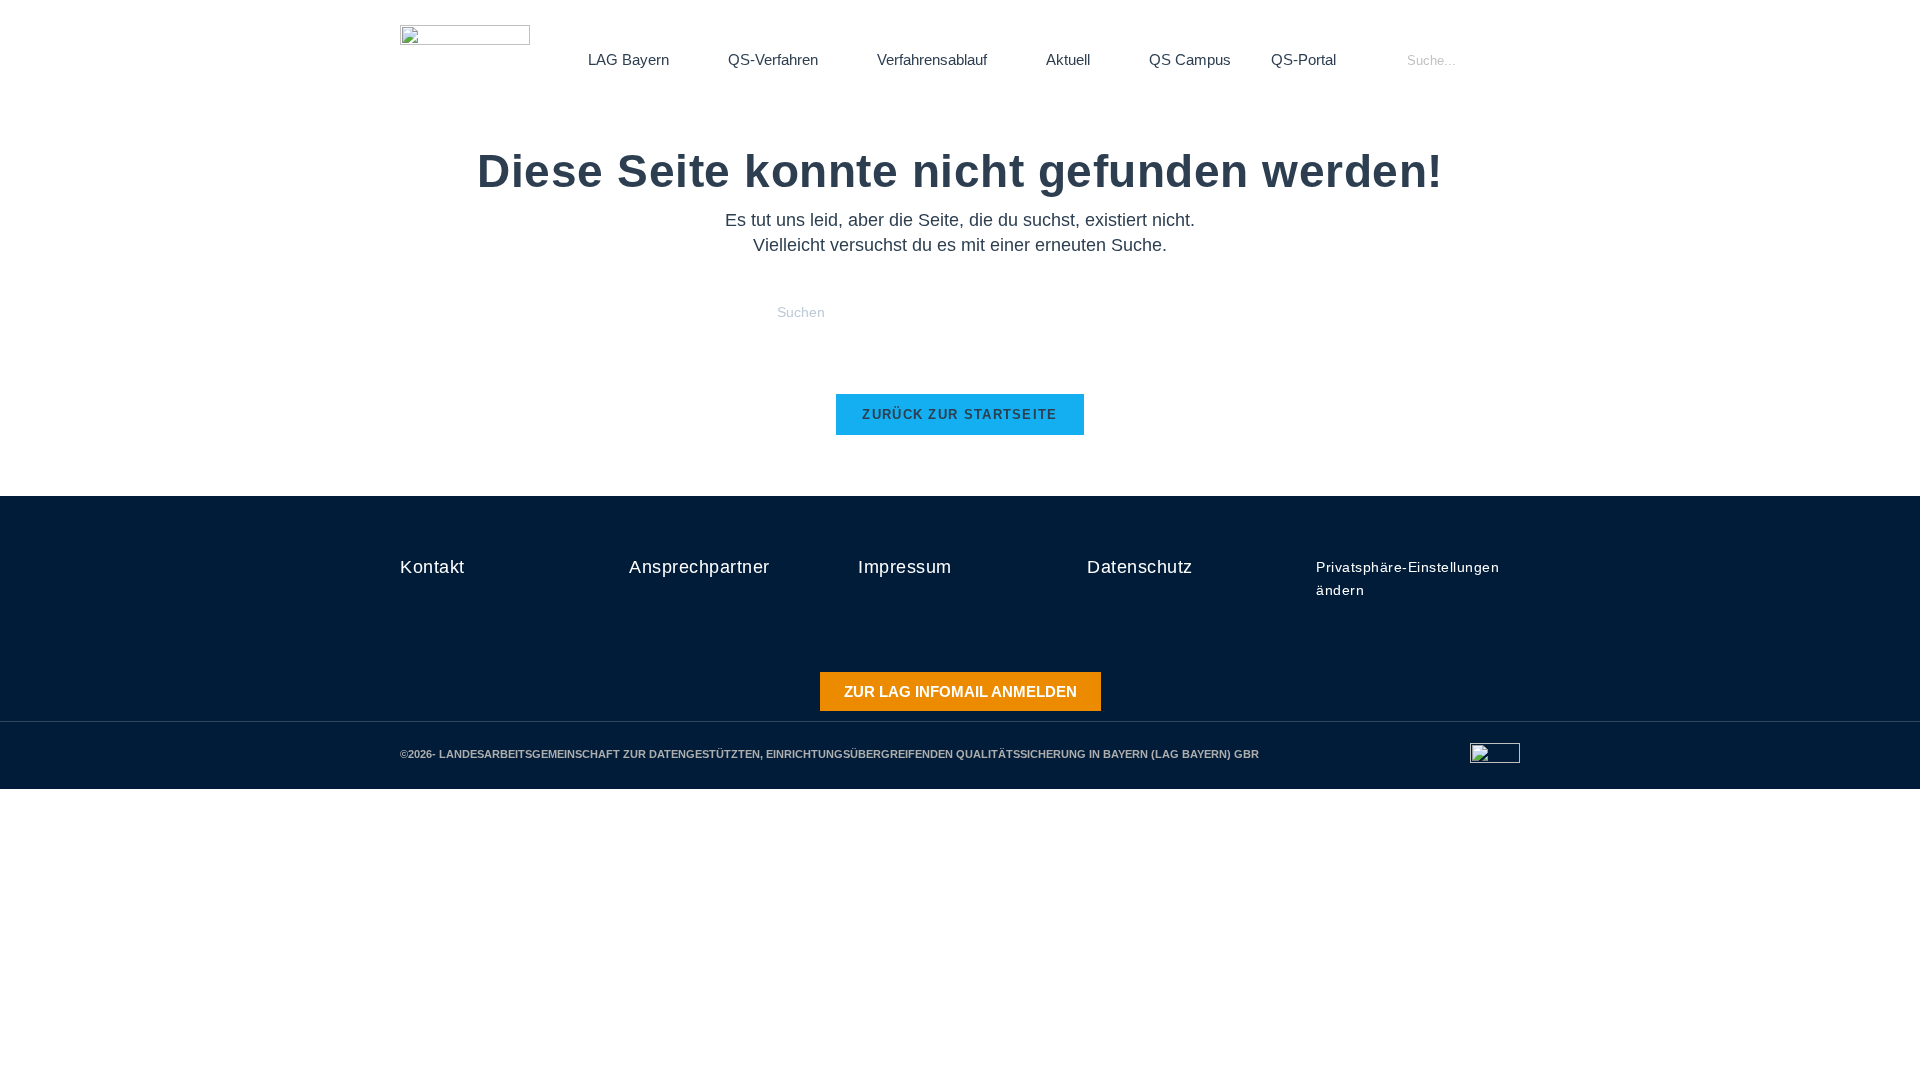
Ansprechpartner (699, 567)
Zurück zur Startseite (959, 414)
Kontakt (432, 567)
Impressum (905, 567)
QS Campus (1190, 59)
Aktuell (1068, 59)
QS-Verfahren (773, 59)
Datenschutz (1140, 567)
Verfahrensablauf (932, 59)
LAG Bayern (628, 59)
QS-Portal (1303, 59)
